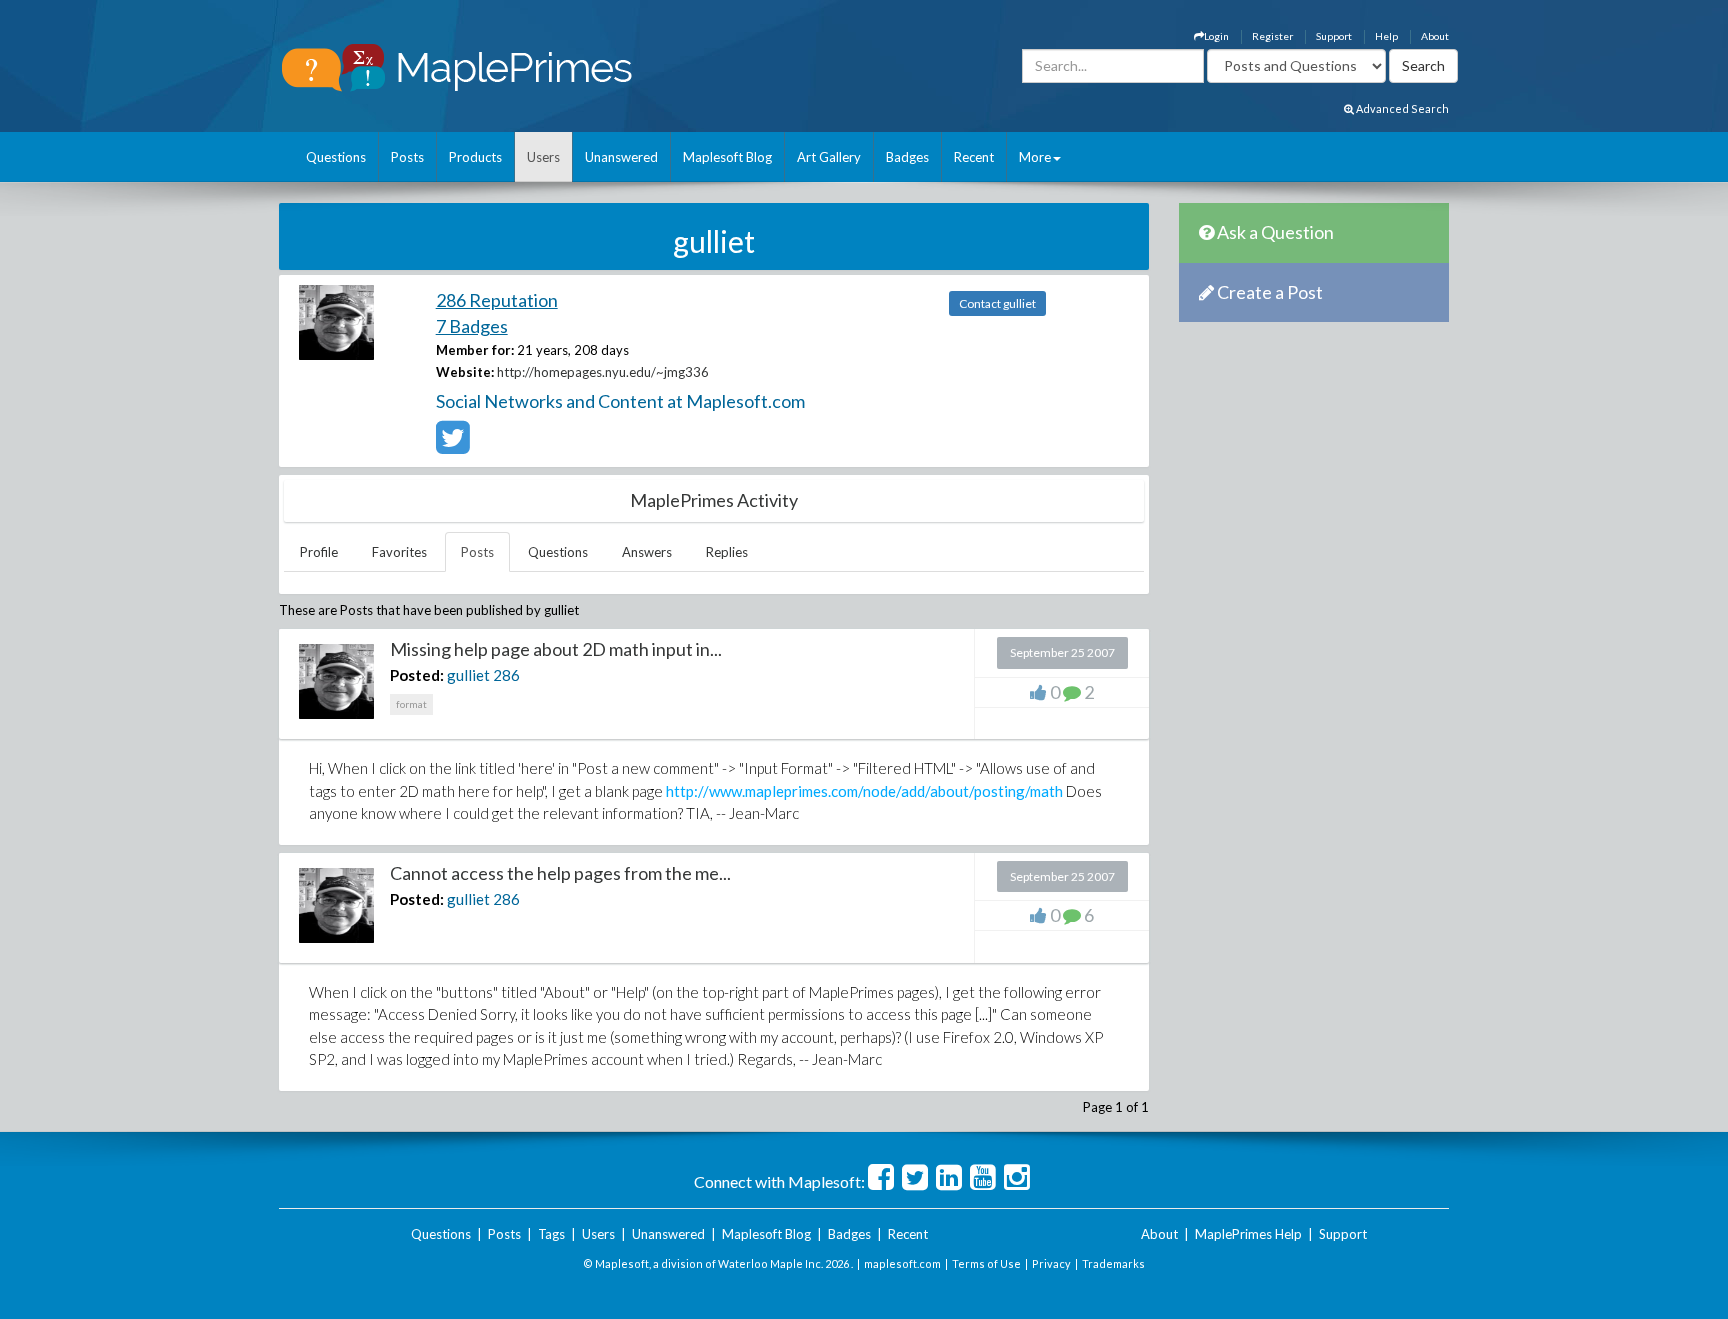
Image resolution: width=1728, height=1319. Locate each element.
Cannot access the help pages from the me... (560, 873)
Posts (407, 157)
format (411, 704)
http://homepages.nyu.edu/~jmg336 (603, 372)
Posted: (417, 675)
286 (506, 675)
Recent (974, 157)
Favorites (399, 552)
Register (1272, 36)
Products (475, 157)
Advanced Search (1401, 108)
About (1435, 36)
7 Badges (472, 326)
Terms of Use (986, 1263)
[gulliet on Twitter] (452, 446)
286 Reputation (497, 300)
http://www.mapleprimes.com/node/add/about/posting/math (864, 791)
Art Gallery (829, 157)
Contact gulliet (997, 303)
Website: (465, 372)
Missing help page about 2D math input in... (556, 649)
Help (1386, 36)
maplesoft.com (902, 1263)
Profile (319, 552)
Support (1334, 36)
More (1035, 157)
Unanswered (621, 157)
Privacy (1051, 1263)
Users (543, 157)
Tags (551, 1234)
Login (1216, 36)
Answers (647, 552)
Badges (907, 157)
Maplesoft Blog (727, 157)
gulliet (468, 675)
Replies (727, 552)
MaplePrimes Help (1248, 1234)
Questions (336, 157)
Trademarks (1113, 1263)
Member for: (475, 350)
